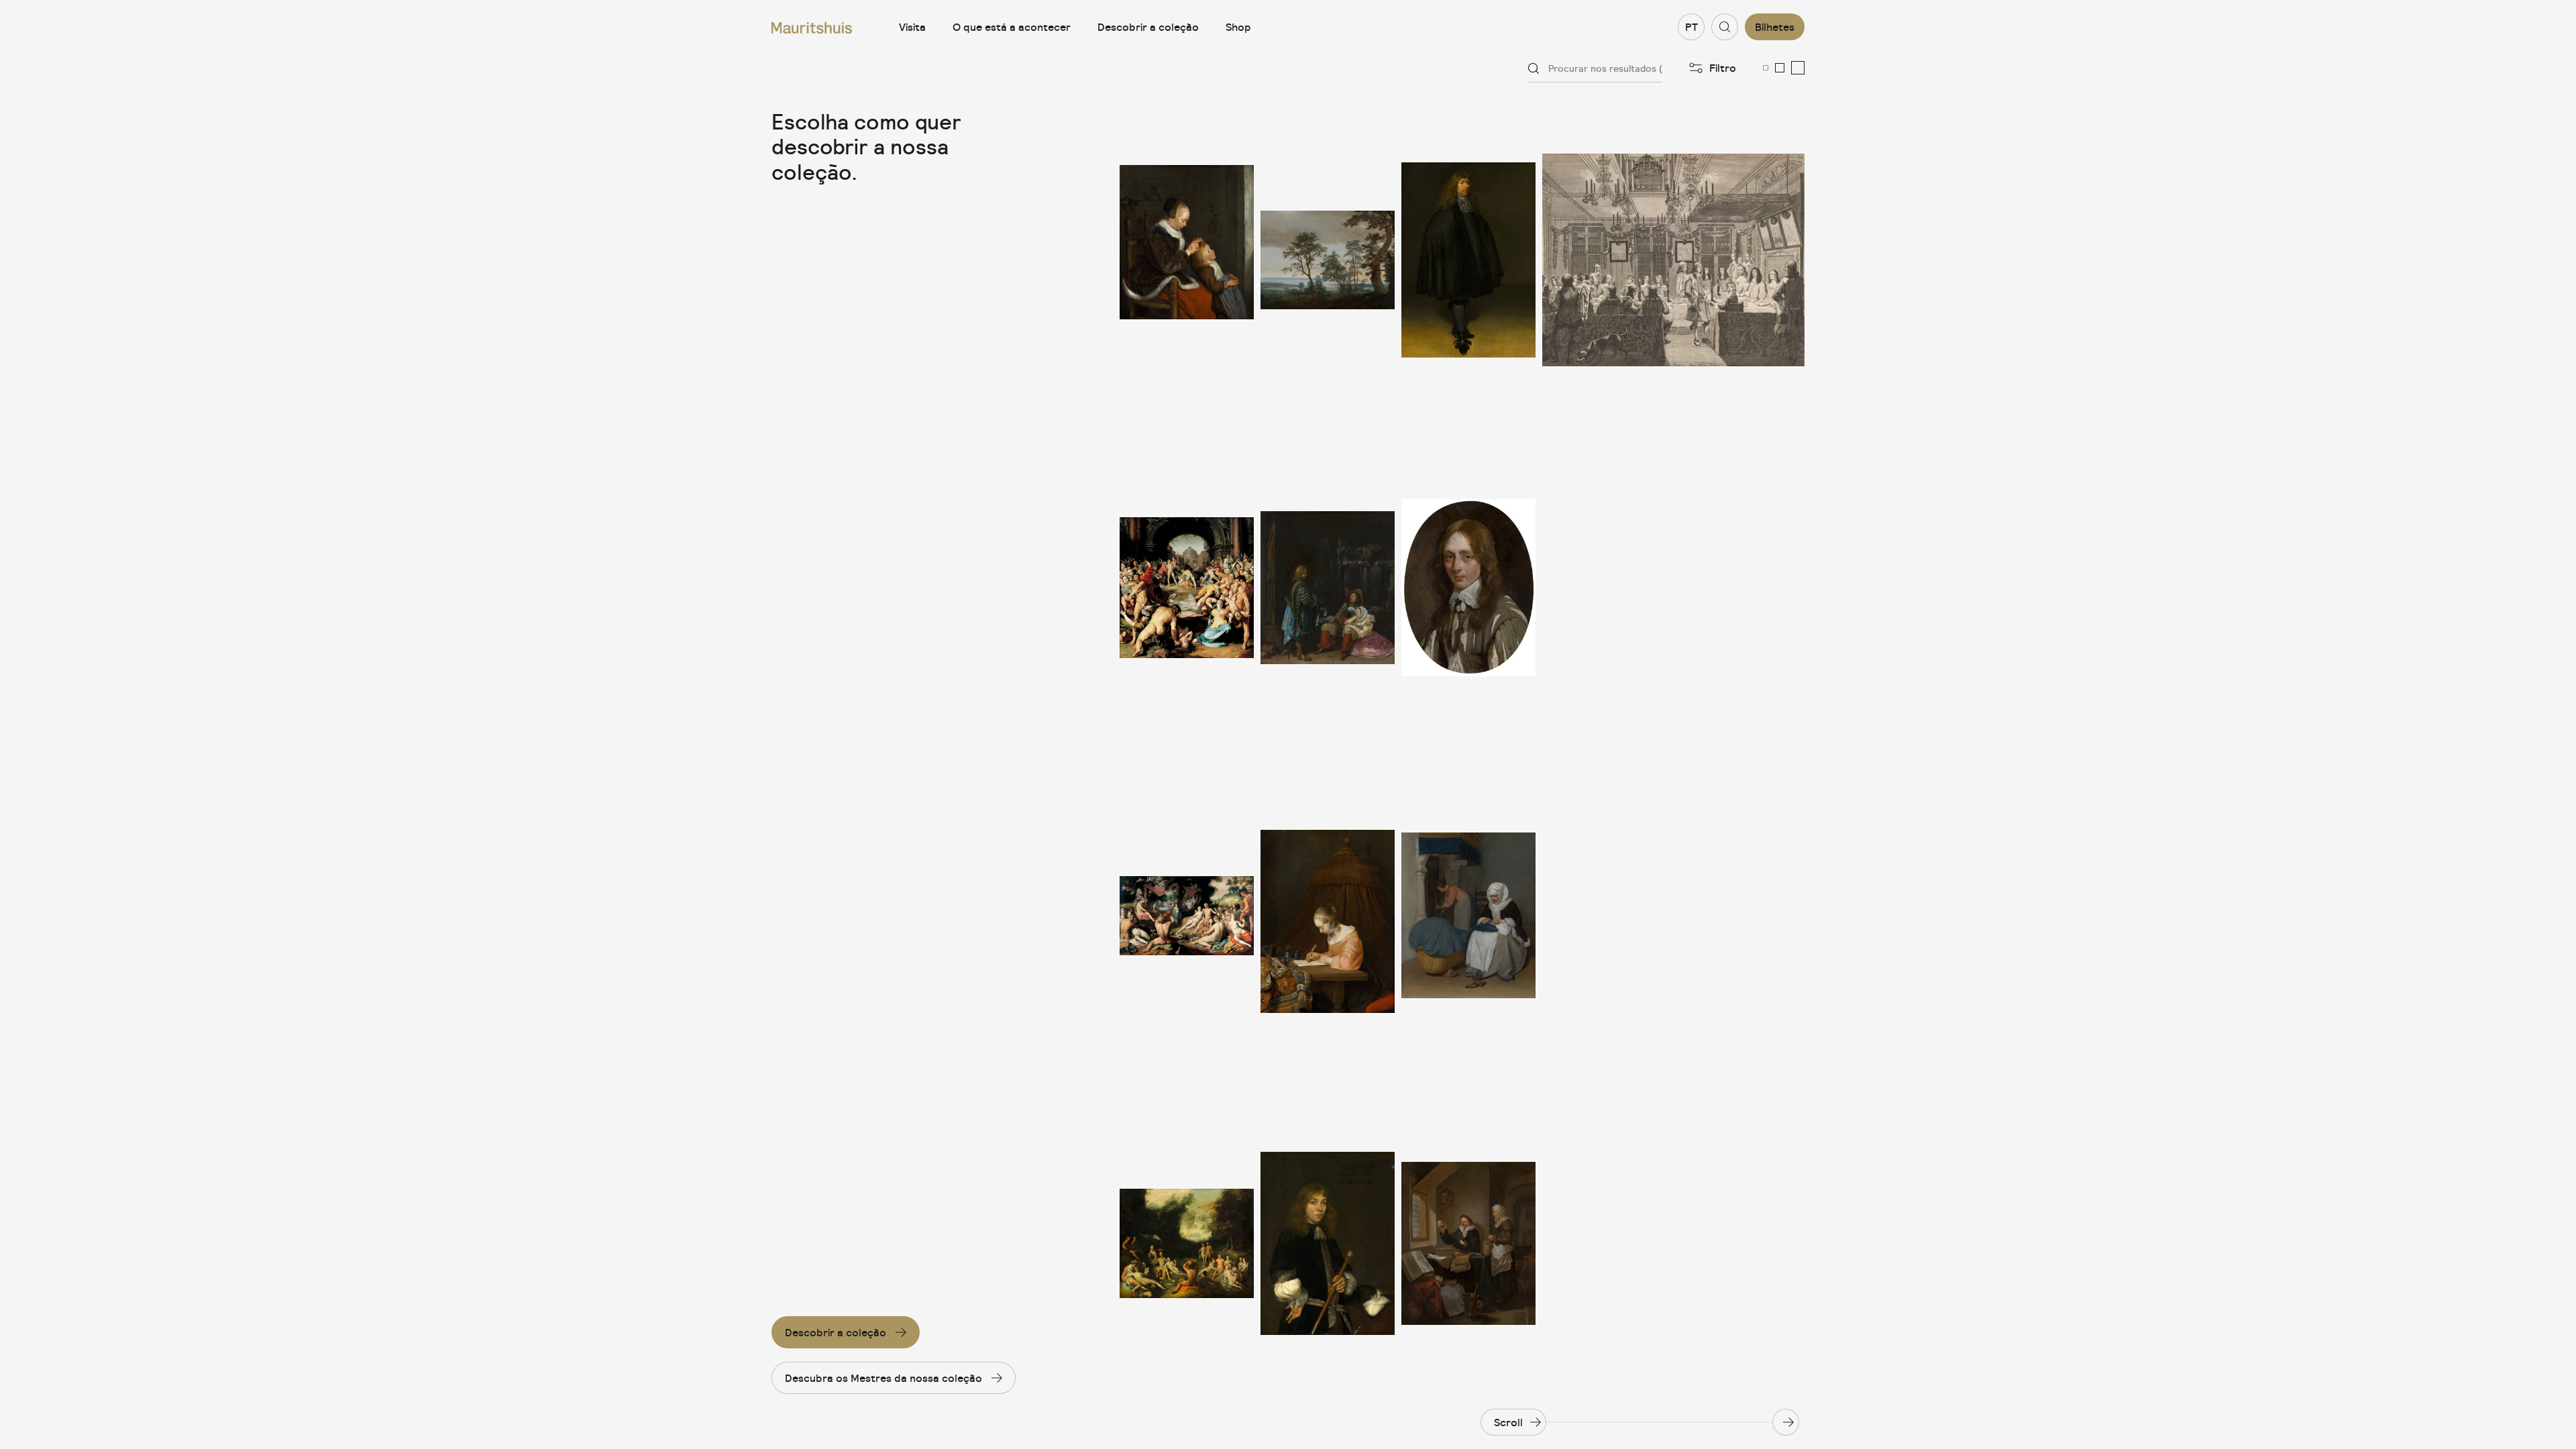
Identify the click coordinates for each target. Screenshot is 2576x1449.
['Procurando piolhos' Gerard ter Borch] (1187, 260)
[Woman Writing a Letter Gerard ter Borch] (1328, 916)
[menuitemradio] (1766, 68)
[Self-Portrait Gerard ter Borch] (1468, 260)
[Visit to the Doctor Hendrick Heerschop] (1468, 1243)
